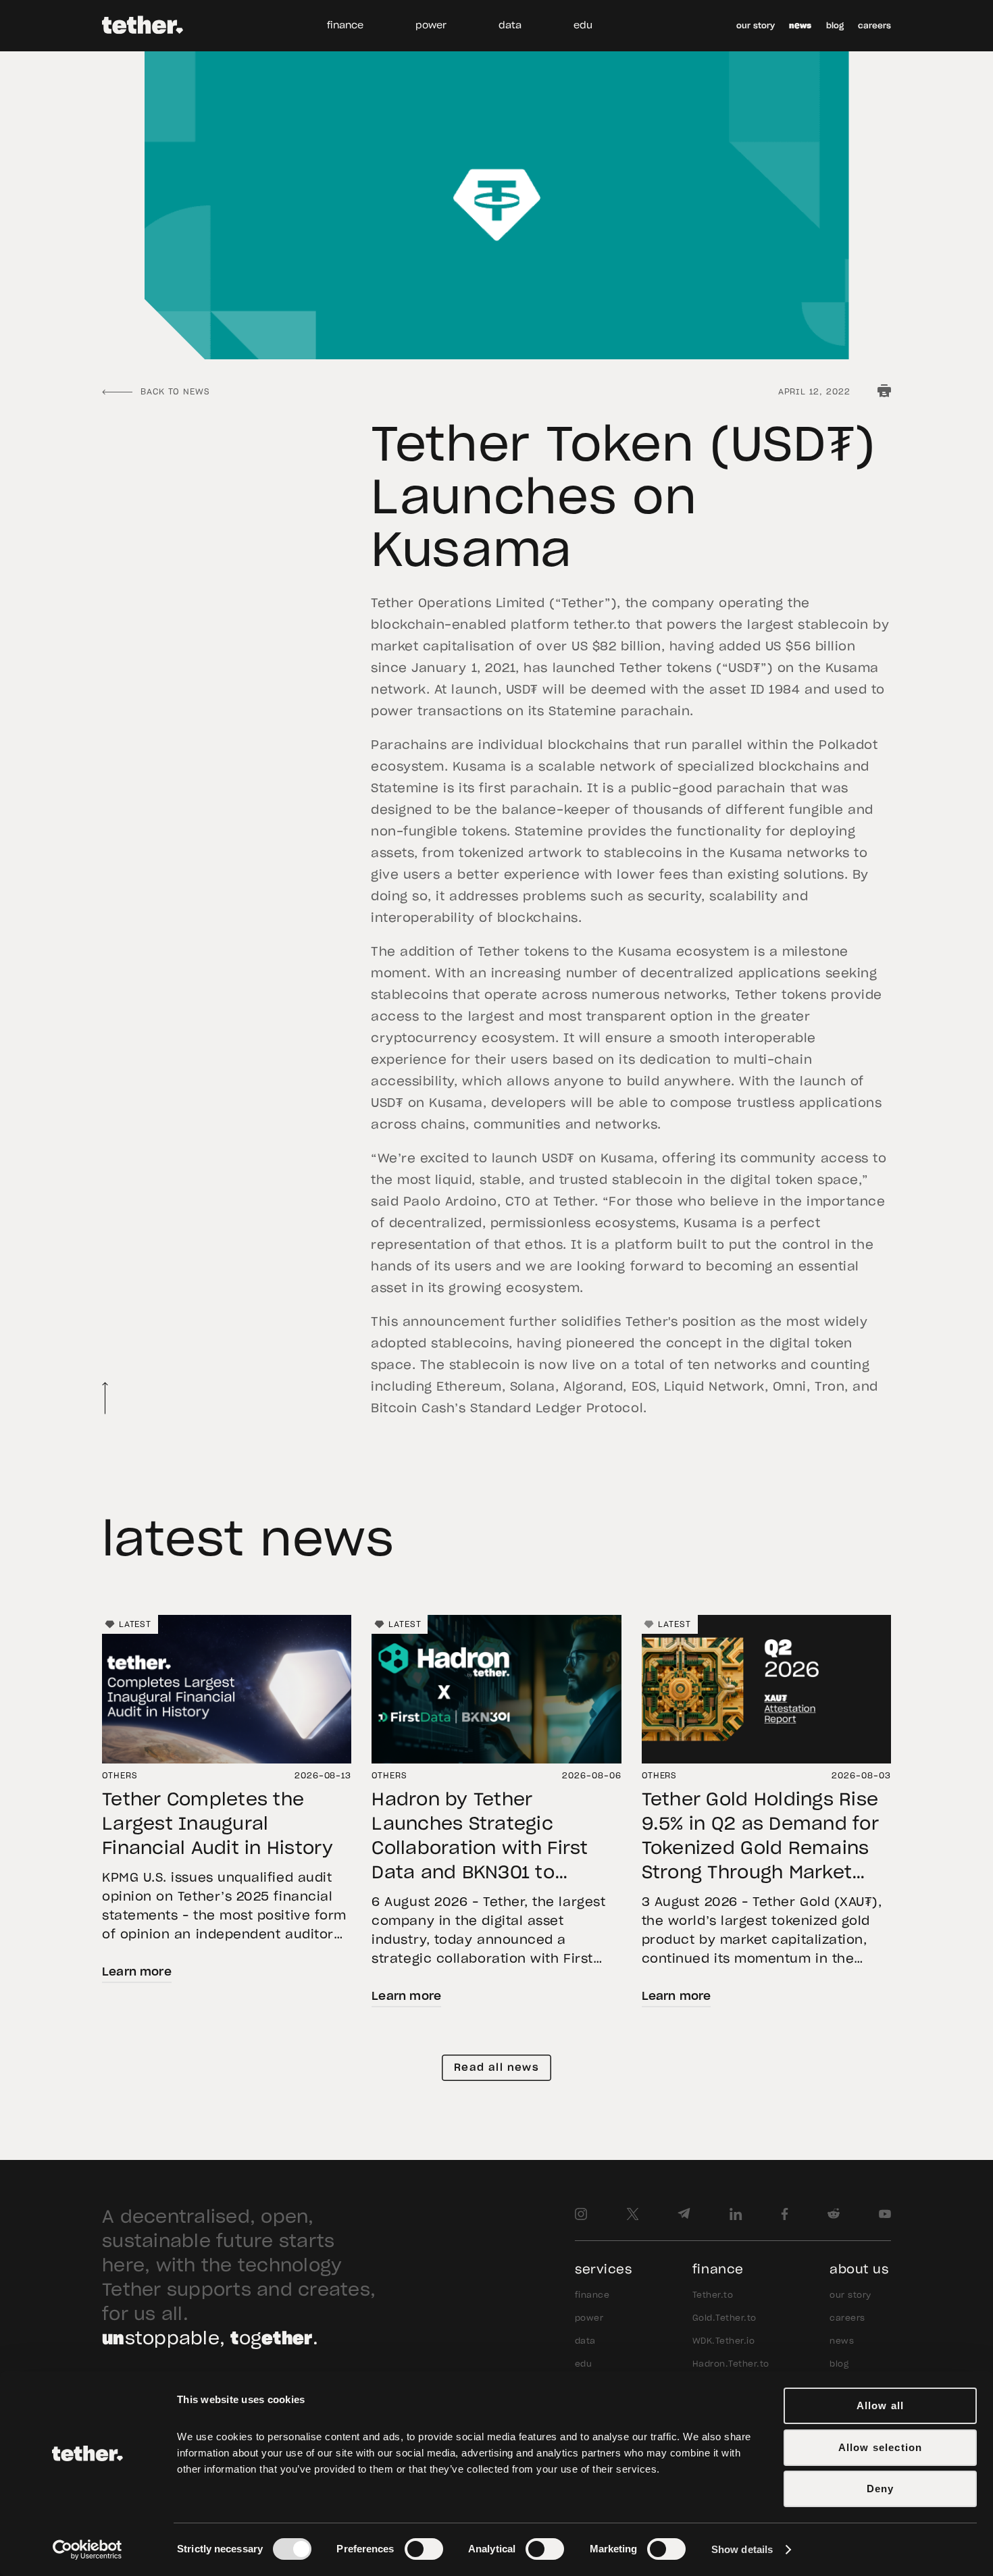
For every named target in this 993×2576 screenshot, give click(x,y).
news (800, 26)
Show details (742, 2549)
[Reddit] (834, 2214)
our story (756, 26)
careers (874, 26)
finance (345, 26)
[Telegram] (684, 2214)
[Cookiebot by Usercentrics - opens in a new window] (87, 2550)
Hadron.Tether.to (731, 2364)
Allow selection (881, 2447)
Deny (881, 2489)
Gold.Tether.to (724, 2318)
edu (583, 26)
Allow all (881, 2405)
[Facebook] (785, 2214)
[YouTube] (885, 2214)
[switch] (424, 2549)
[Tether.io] (143, 26)
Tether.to (713, 2295)
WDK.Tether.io (723, 2341)
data (510, 26)
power (431, 26)
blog (835, 26)
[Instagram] (581, 2214)
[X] (632, 2214)
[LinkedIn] (736, 2214)
